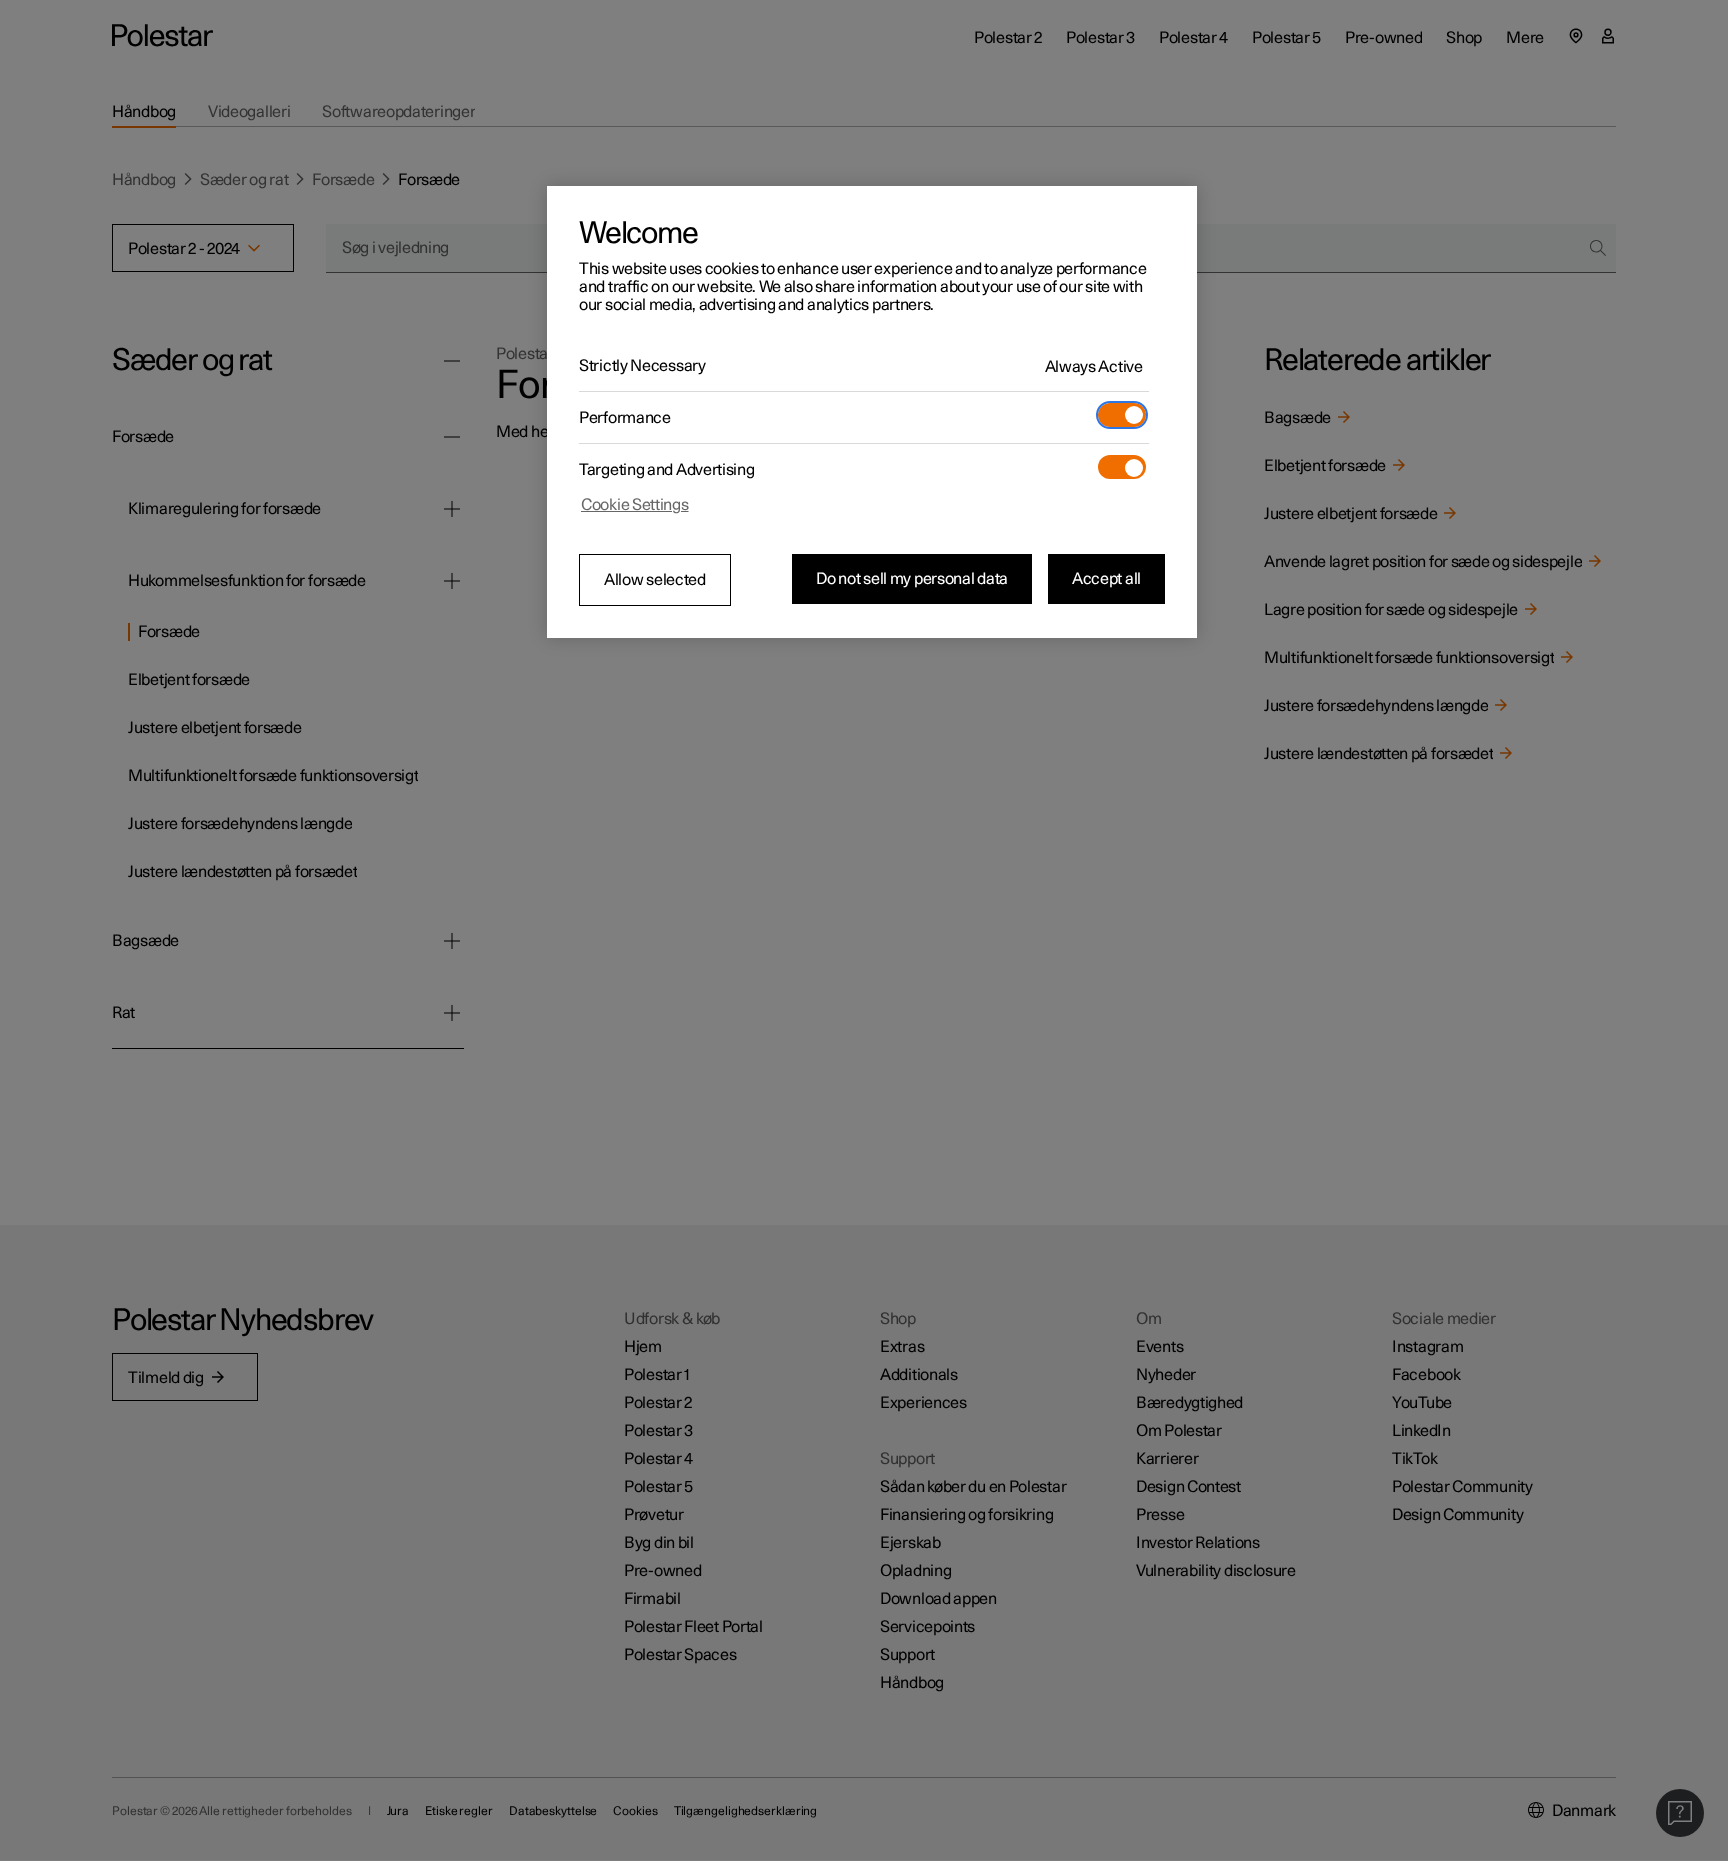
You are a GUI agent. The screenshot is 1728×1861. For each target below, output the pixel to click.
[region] (872, 412)
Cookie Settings (635, 505)
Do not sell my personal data (912, 579)
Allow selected (655, 580)
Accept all (1106, 579)
